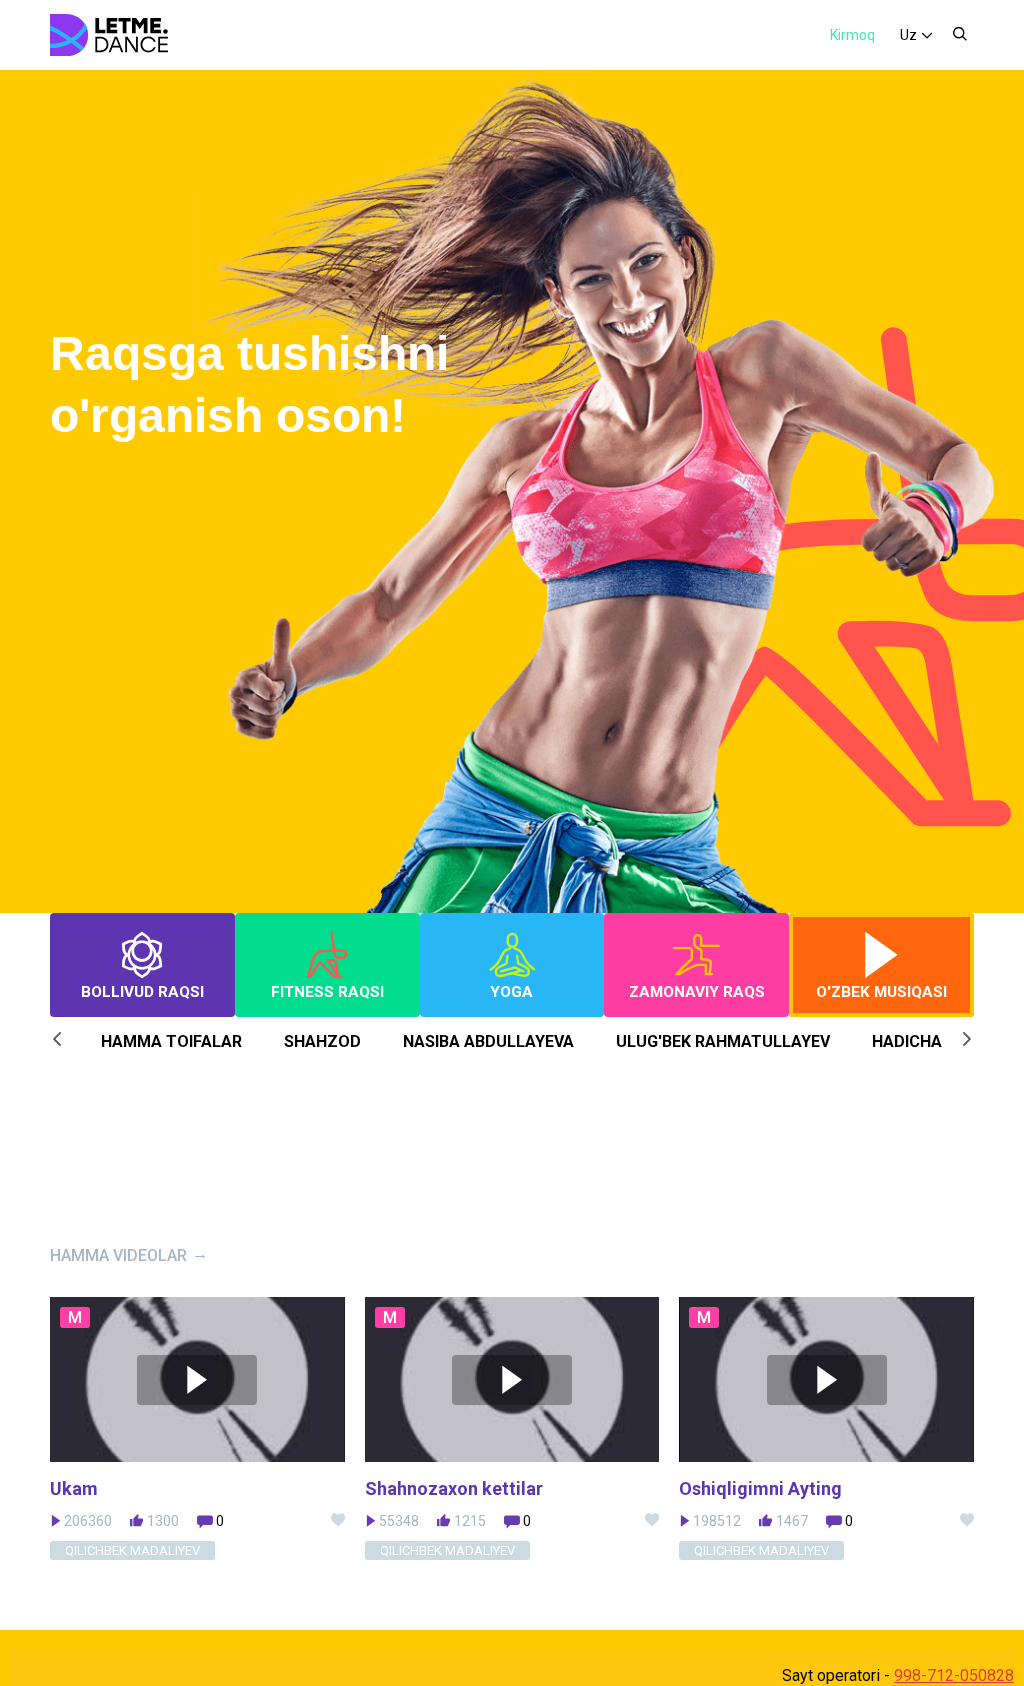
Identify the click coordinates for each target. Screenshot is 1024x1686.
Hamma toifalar (171, 1041)
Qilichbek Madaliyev (132, 1550)
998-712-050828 (954, 1675)
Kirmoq (852, 35)
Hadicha (907, 1041)
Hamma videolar (118, 1255)
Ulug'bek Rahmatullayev (723, 1041)
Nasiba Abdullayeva (488, 1041)
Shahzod (322, 1041)
